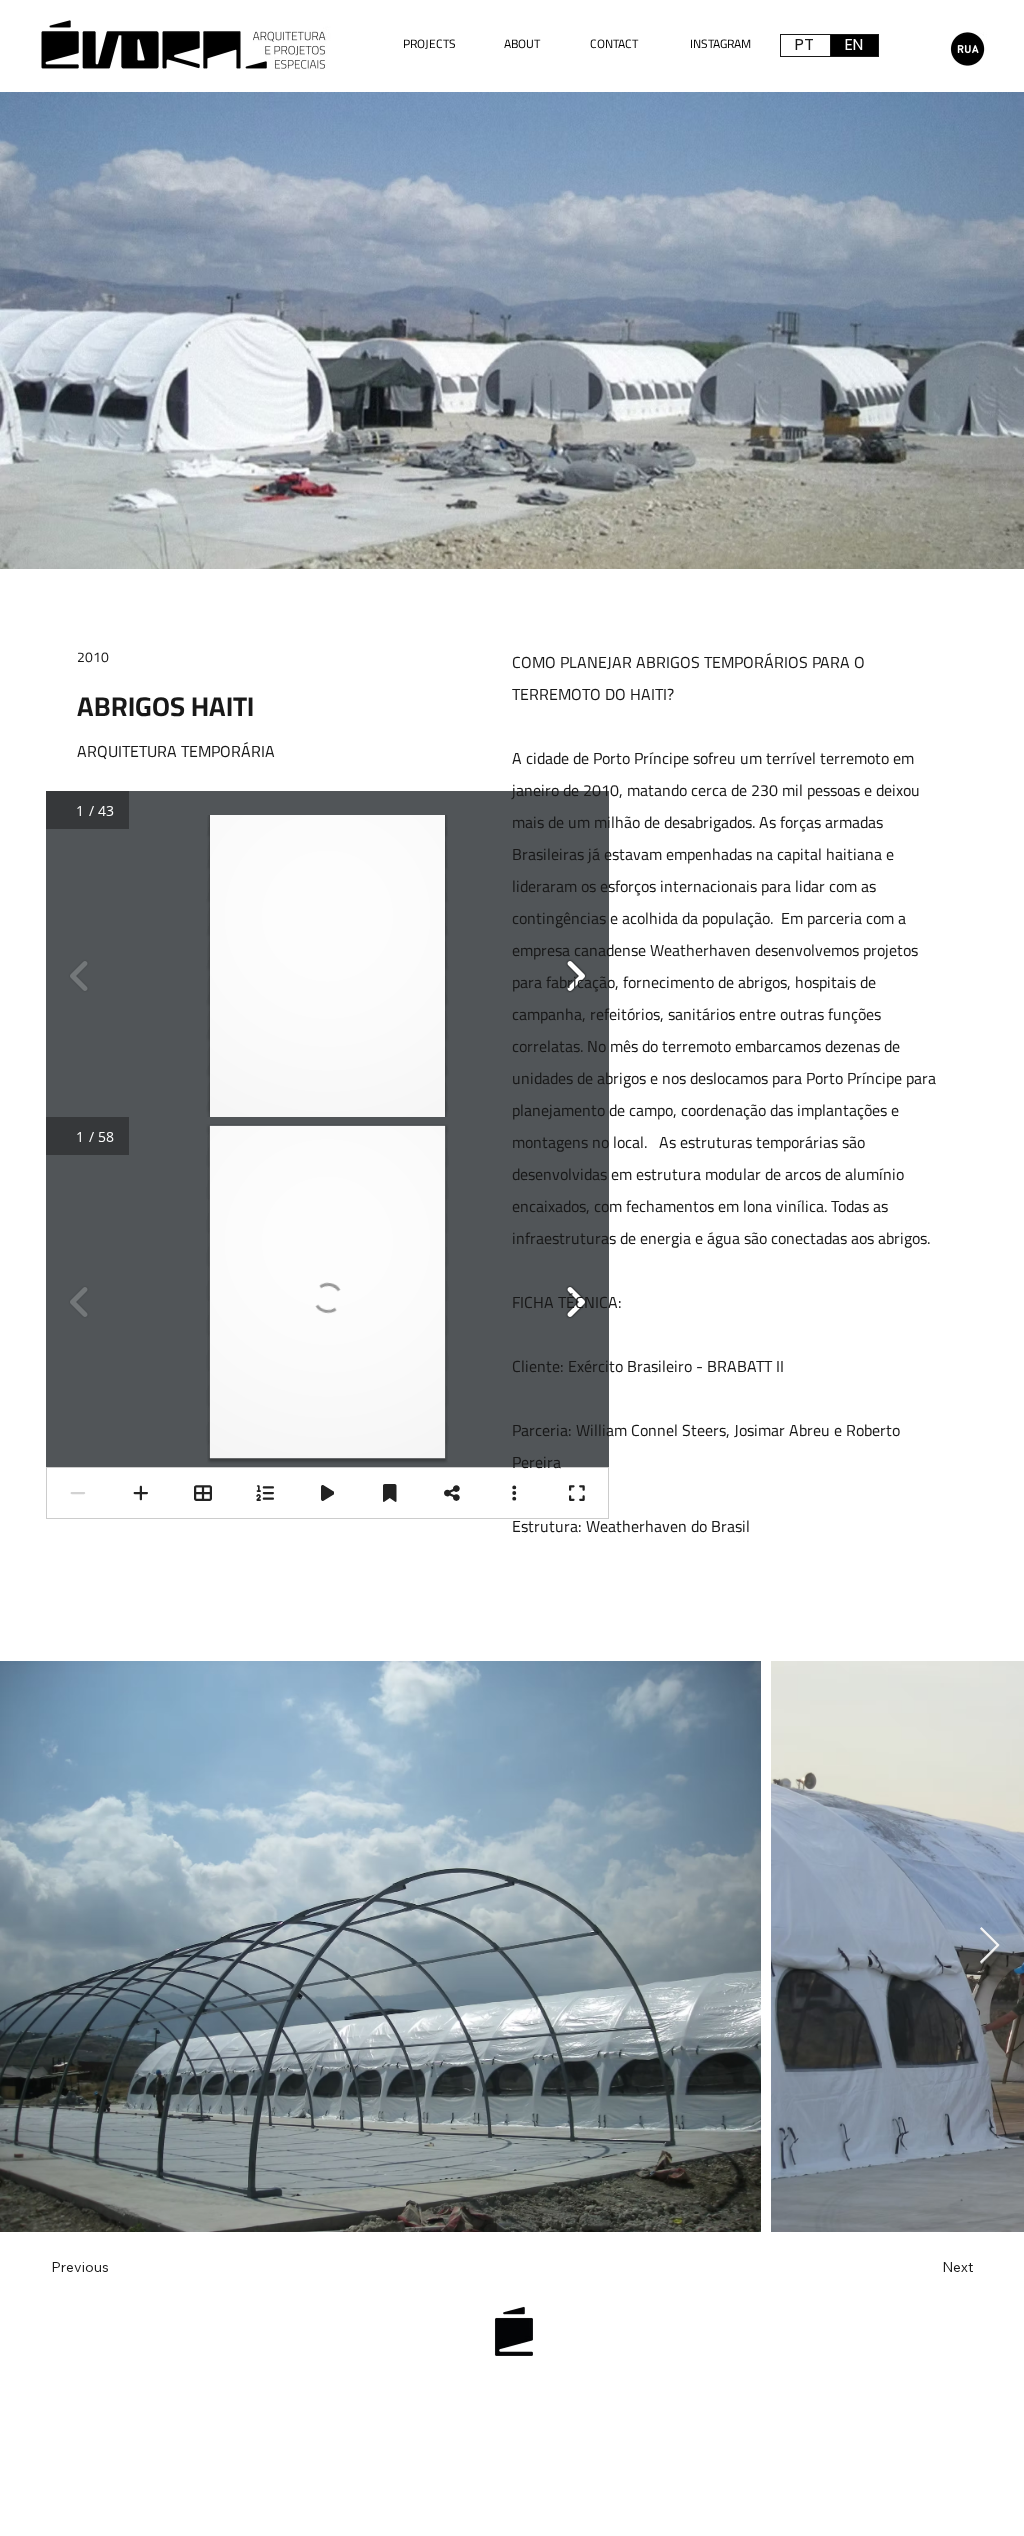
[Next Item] (989, 1946)
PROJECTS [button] (429, 43)
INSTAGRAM (720, 43)
